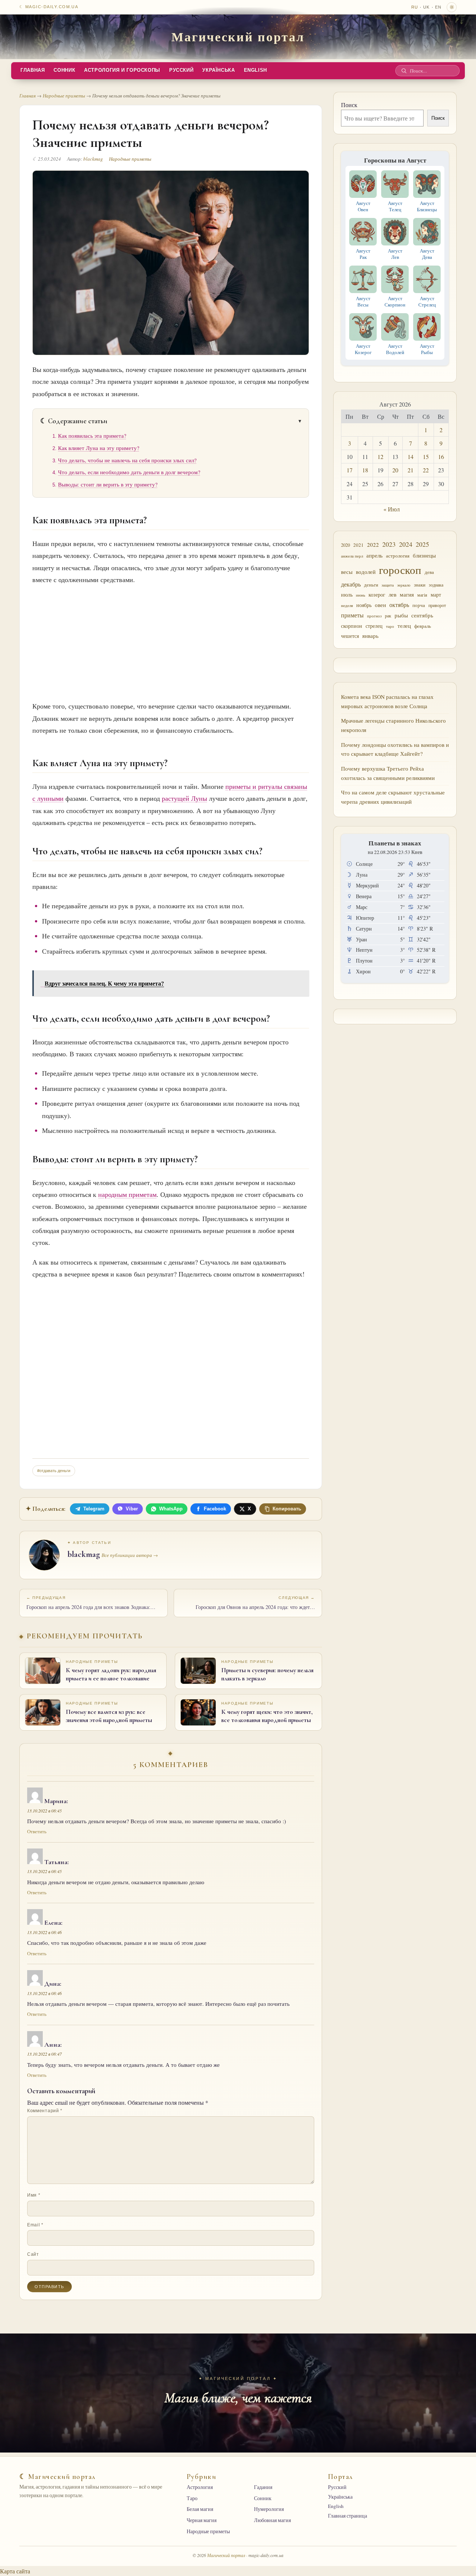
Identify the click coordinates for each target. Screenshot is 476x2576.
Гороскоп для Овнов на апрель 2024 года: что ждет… (255, 1603)
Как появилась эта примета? (92, 436)
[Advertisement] (171, 641)
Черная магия (202, 2520)
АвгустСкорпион (395, 301)
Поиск (349, 105)
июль (347, 595)
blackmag (93, 159)
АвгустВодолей (395, 349)
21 (411, 470)
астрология (398, 556)
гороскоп (400, 570)
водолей (366, 572)
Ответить (37, 1832)
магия (407, 594)
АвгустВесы (363, 301)
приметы (352, 615)
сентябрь (422, 615)
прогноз (374, 616)
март (436, 595)
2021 (358, 545)
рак (388, 616)
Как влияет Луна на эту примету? (99, 448)
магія (422, 595)
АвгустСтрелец (427, 301)
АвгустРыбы (427, 349)
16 (441, 457)
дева (429, 572)
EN (438, 7)
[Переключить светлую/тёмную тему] (452, 7)
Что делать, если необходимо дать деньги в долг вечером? (129, 472)
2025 (422, 544)
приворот (437, 605)
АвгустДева (427, 254)
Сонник (64, 70)
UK (426, 7)
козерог (377, 595)
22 (426, 470)
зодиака (436, 585)
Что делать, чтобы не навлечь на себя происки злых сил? (127, 460)
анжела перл (352, 556)
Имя (34, 2195)
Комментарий (45, 2111)
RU (415, 7)
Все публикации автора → (130, 1555)
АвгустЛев (395, 254)
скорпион (352, 626)
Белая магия (200, 2509)
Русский (181, 70)
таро (390, 626)
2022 (373, 545)
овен (380, 605)
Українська (218, 70)
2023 (389, 544)
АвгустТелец (395, 206)
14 (411, 457)
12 (380, 457)
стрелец (374, 626)
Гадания (263, 2487)
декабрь (351, 584)
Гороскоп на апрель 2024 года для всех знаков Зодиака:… (91, 1603)
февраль (423, 626)
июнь (361, 595)
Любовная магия (272, 2520)
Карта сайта (15, 2571)
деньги (371, 585)
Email (35, 2225)
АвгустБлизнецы (427, 206)
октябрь (399, 605)
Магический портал (238, 36)
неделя (347, 605)
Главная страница (348, 2516)
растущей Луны (184, 798)
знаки (420, 585)
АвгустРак (363, 254)
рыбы (401, 615)
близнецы (424, 555)
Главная (33, 70)
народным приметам (127, 1194)
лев (393, 594)
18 (365, 470)
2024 (406, 544)
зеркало (404, 585)
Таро (192, 2498)
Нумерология (269, 2509)
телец (404, 626)
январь (370, 636)
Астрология (200, 2487)
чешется (350, 636)
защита (388, 585)
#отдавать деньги (54, 1471)
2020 (345, 545)
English (255, 70)
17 (350, 470)
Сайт (33, 2254)
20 (395, 470)
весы (347, 572)
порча (419, 605)
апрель (374, 555)
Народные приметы (64, 96)
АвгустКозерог (363, 349)
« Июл (392, 509)
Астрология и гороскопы (122, 70)
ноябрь (364, 605)
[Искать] (404, 71)
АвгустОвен (363, 206)
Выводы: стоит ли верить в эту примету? (108, 484)
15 (426, 457)
